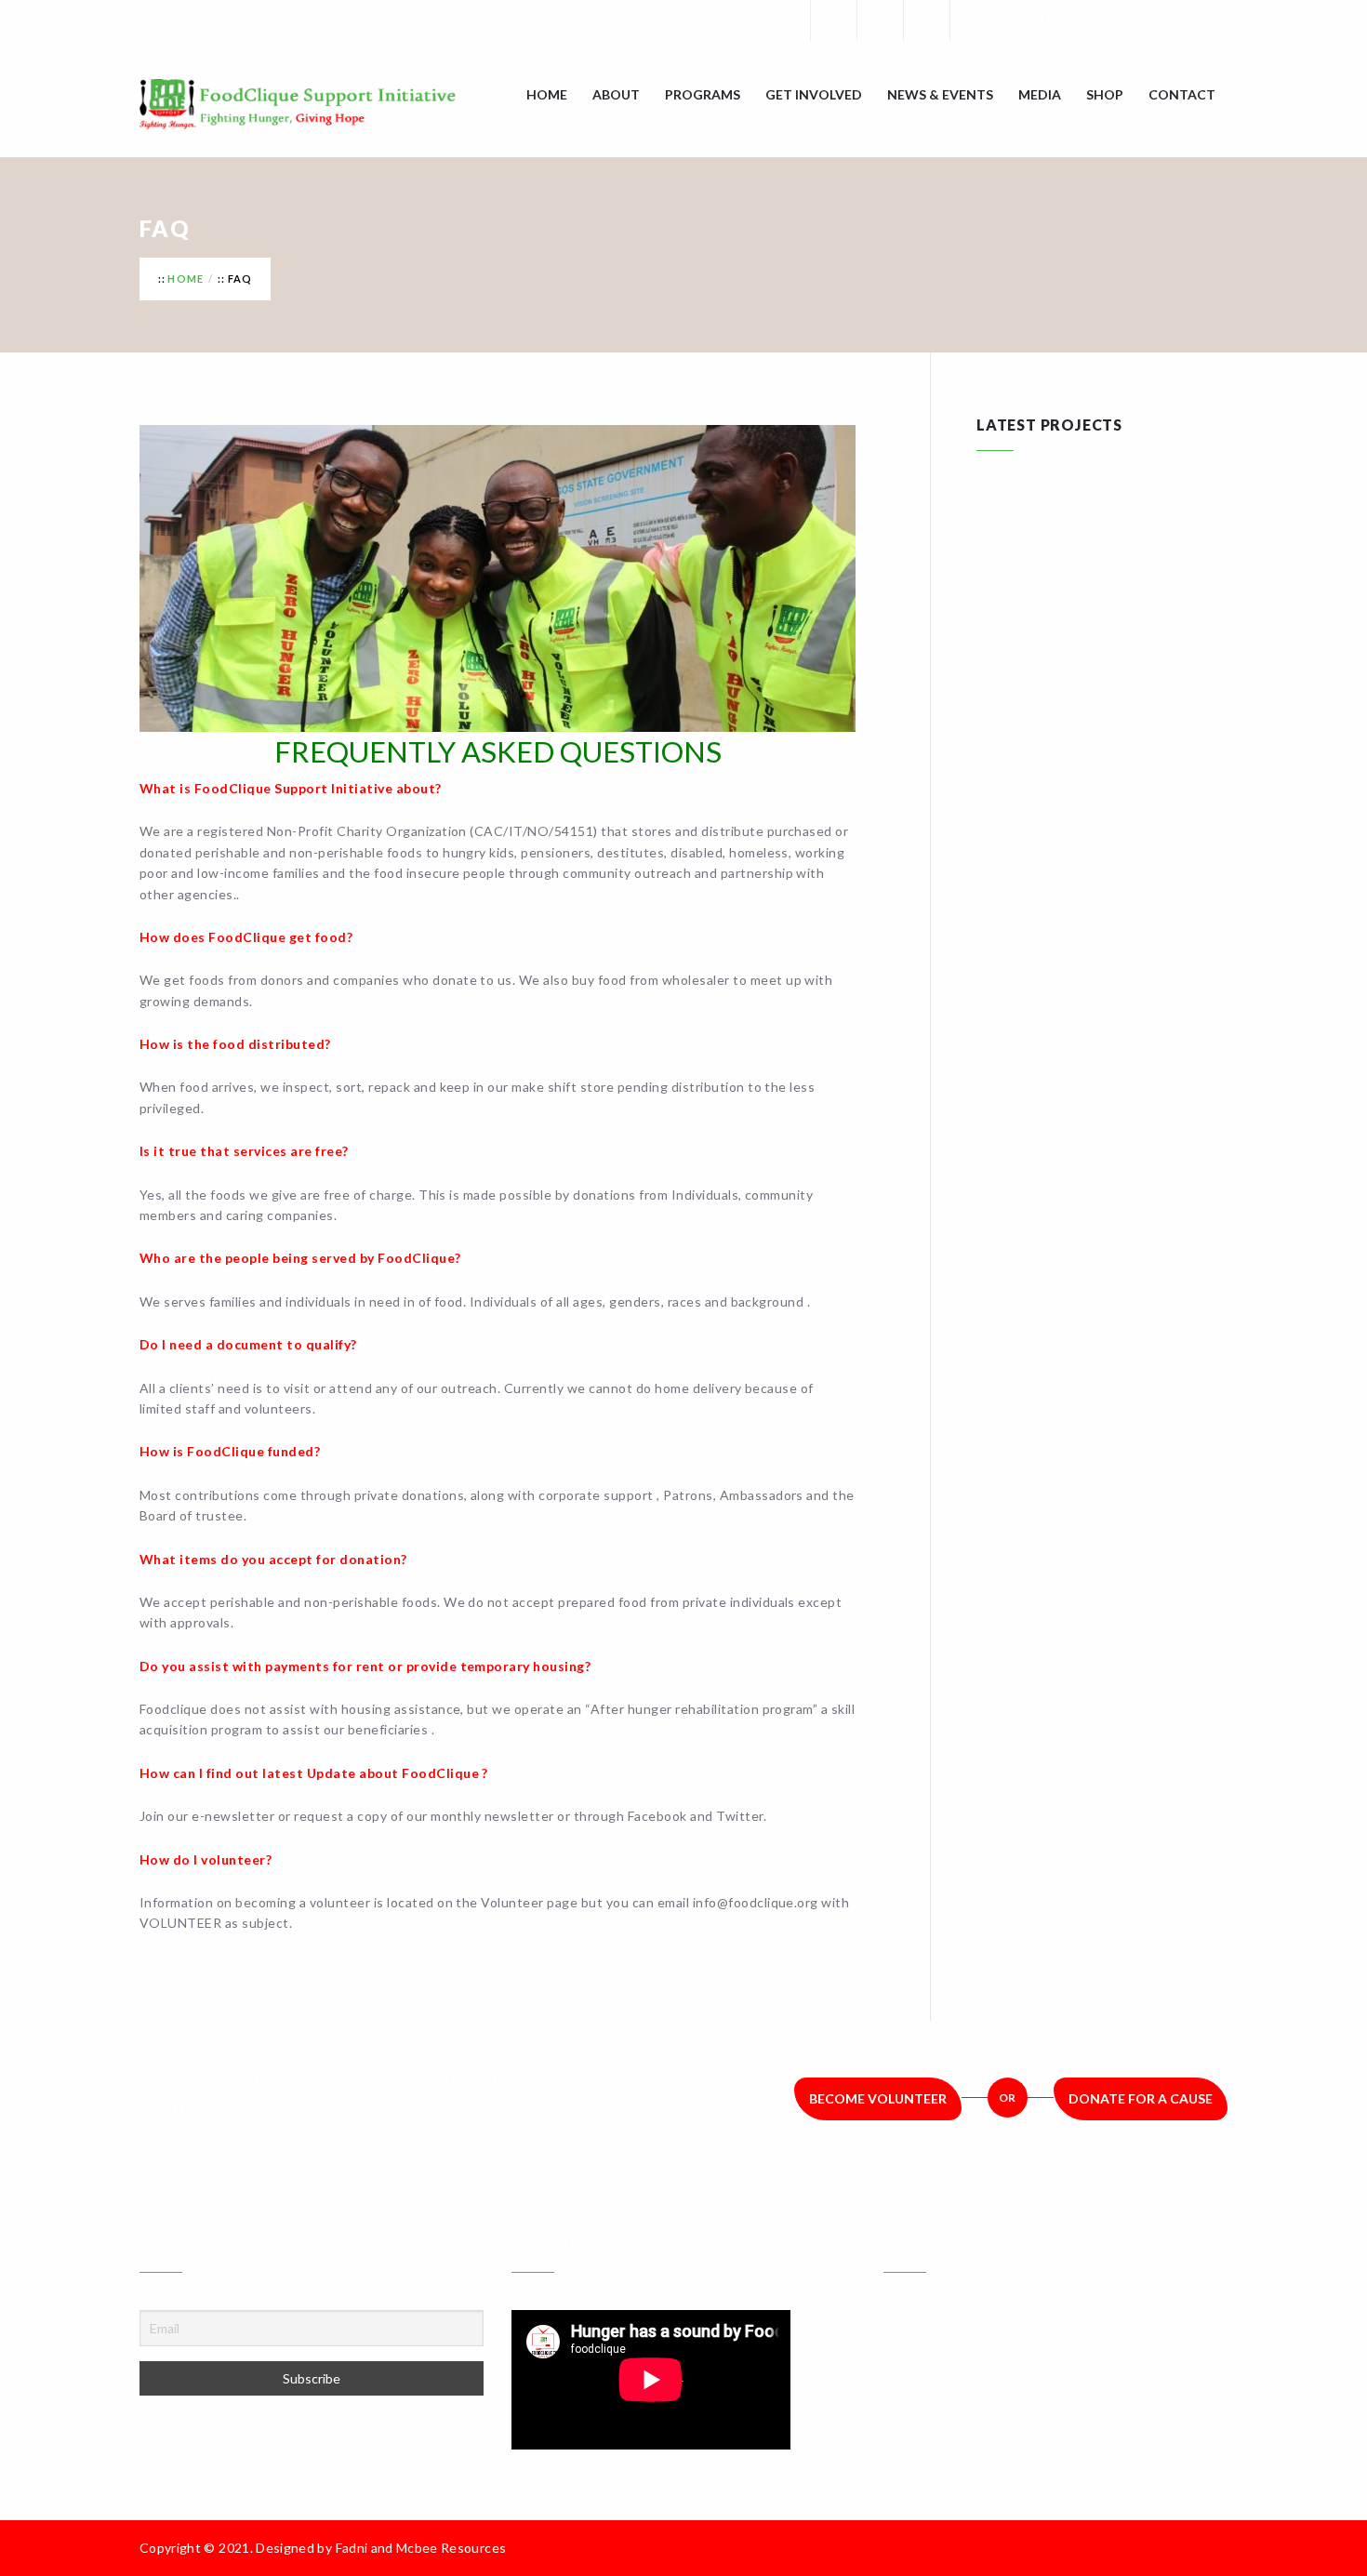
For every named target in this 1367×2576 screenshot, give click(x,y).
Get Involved (814, 94)
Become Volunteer (878, 2098)
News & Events (940, 94)
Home (547, 94)
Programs (703, 94)
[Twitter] (880, 20)
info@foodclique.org (1009, 2417)
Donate (1171, 20)
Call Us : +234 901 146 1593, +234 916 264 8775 (304, 22)
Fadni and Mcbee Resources (421, 2548)
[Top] (1218, 2548)
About (616, 94)
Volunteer (1053, 20)
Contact (1182, 94)
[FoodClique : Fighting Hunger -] (325, 104)
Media (1040, 94)
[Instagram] (926, 20)
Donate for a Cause (1141, 2098)
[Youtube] (973, 20)
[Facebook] (833, 20)
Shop (1105, 94)
